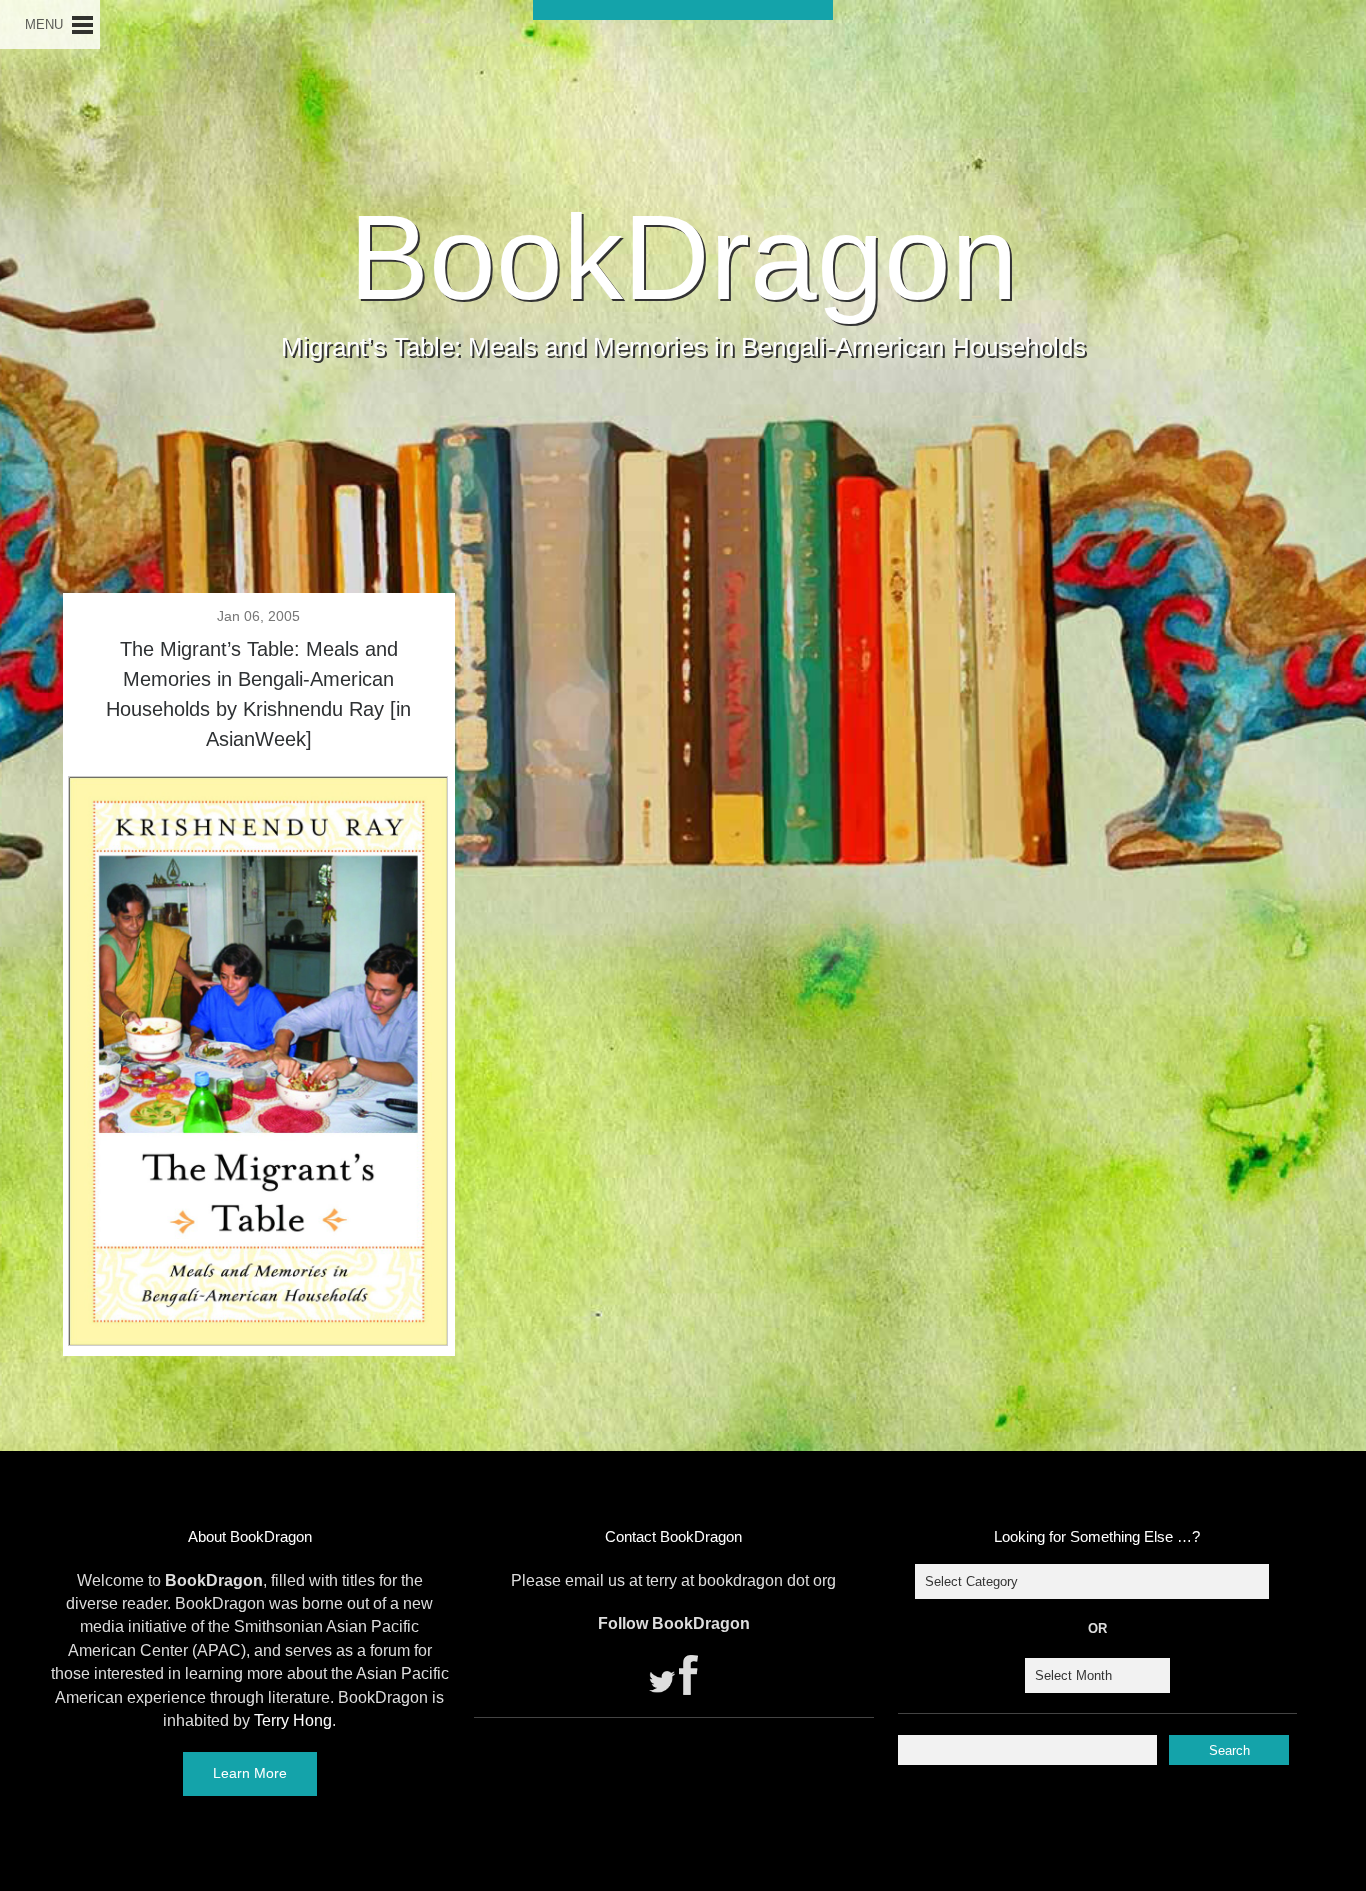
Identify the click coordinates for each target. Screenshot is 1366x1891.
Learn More (250, 1773)
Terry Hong (293, 1720)
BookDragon (683, 257)
